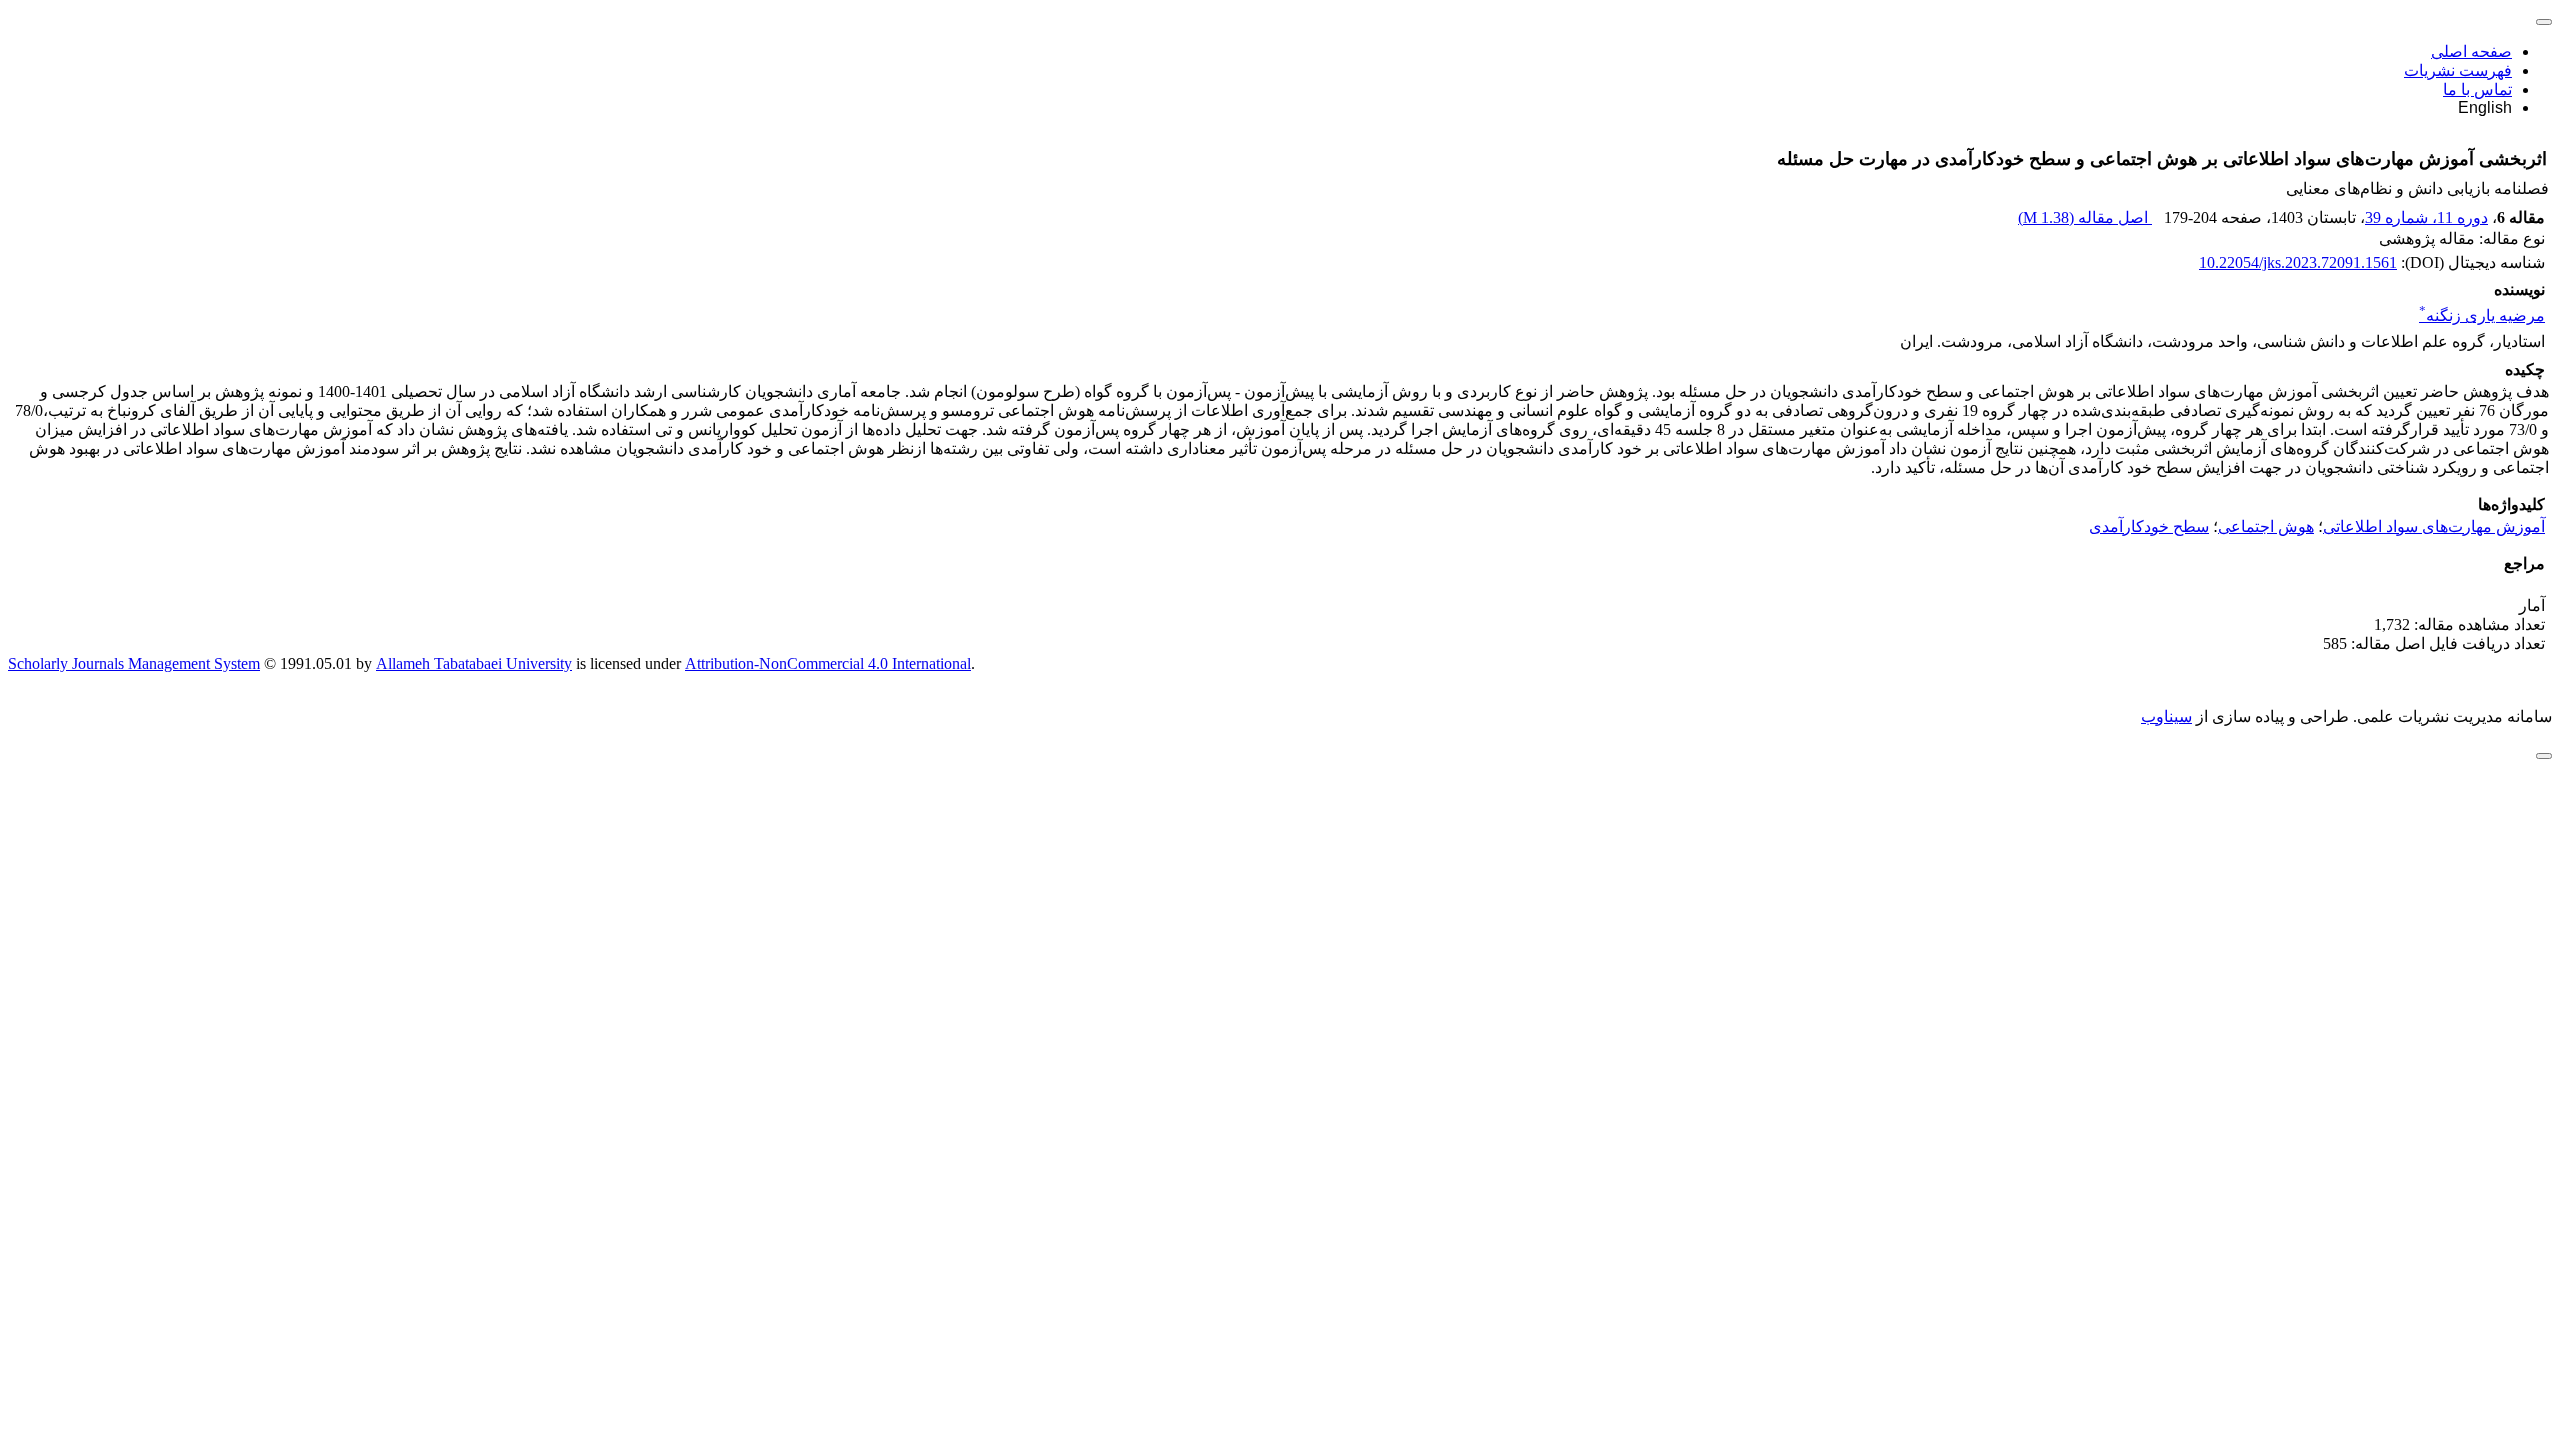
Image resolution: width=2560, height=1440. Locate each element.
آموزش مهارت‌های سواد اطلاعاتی (2434, 526)
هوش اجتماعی (2266, 526)
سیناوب (2166, 716)
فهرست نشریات (2458, 70)
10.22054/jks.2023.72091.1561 (2298, 262)
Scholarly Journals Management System (134, 663)
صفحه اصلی (2471, 51)
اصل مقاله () (2085, 217)
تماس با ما (2477, 89)
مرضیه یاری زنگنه (2482, 315)
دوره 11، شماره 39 (2426, 217)
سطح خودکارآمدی (2149, 526)
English (2485, 107)
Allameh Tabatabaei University (474, 663)
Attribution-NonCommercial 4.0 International (828, 663)
